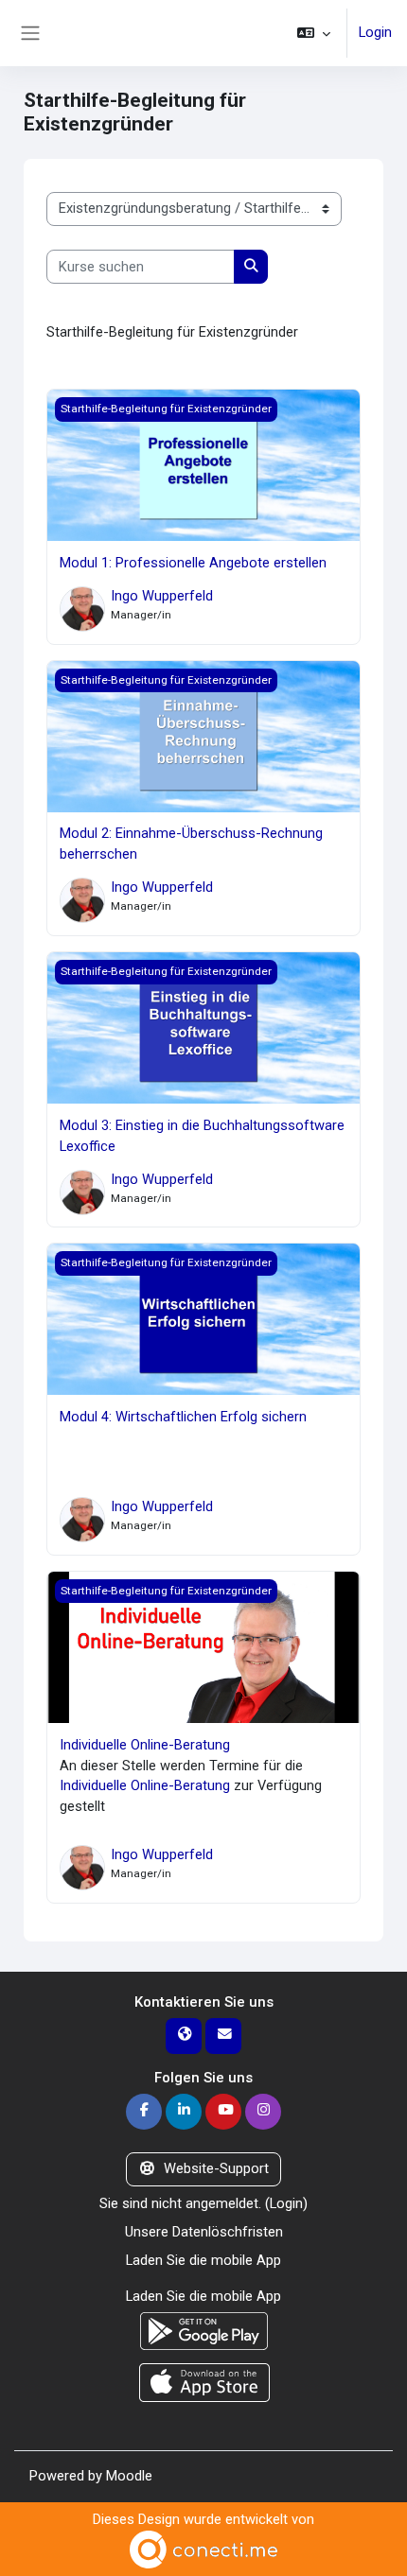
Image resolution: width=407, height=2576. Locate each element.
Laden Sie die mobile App (203, 2260)
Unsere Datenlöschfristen (204, 2232)
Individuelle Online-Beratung (145, 1745)
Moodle (129, 2476)
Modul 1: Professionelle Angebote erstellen (193, 563)
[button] (314, 33)
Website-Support (216, 2168)
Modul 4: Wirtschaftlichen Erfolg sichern (183, 1417)
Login (375, 32)
